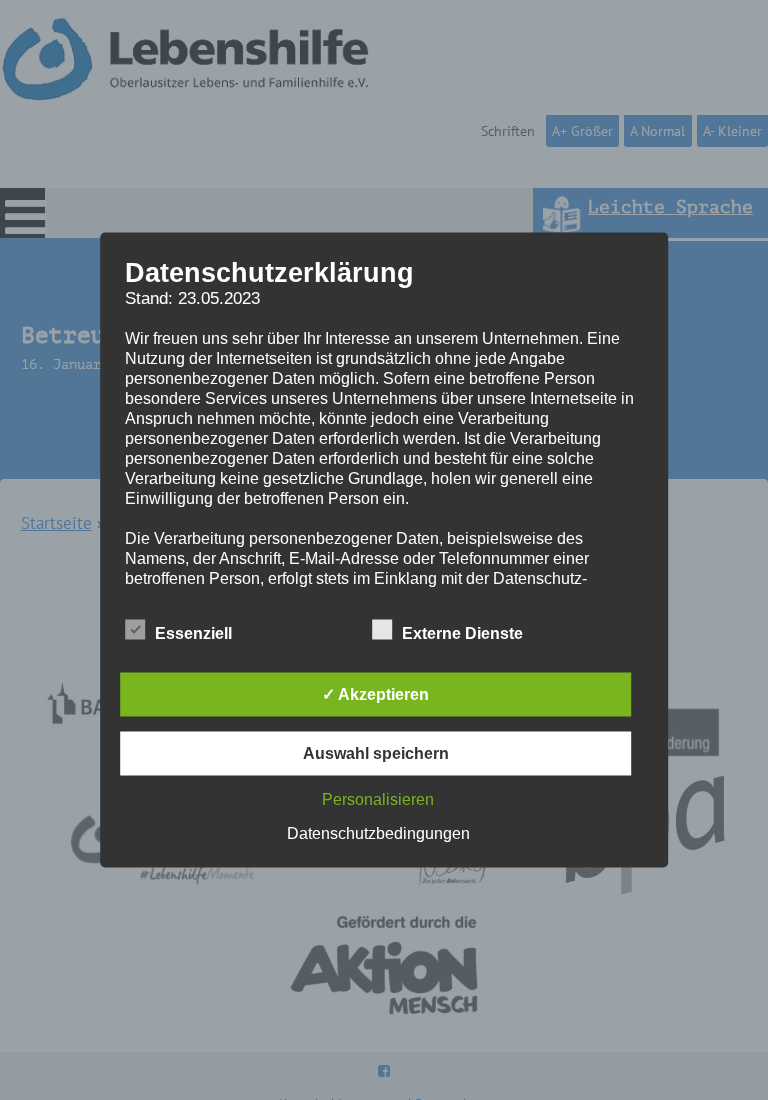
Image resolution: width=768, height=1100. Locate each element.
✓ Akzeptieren (375, 694)
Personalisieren (378, 799)
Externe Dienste (462, 633)
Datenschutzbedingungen (378, 833)
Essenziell (193, 633)
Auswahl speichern (376, 753)
